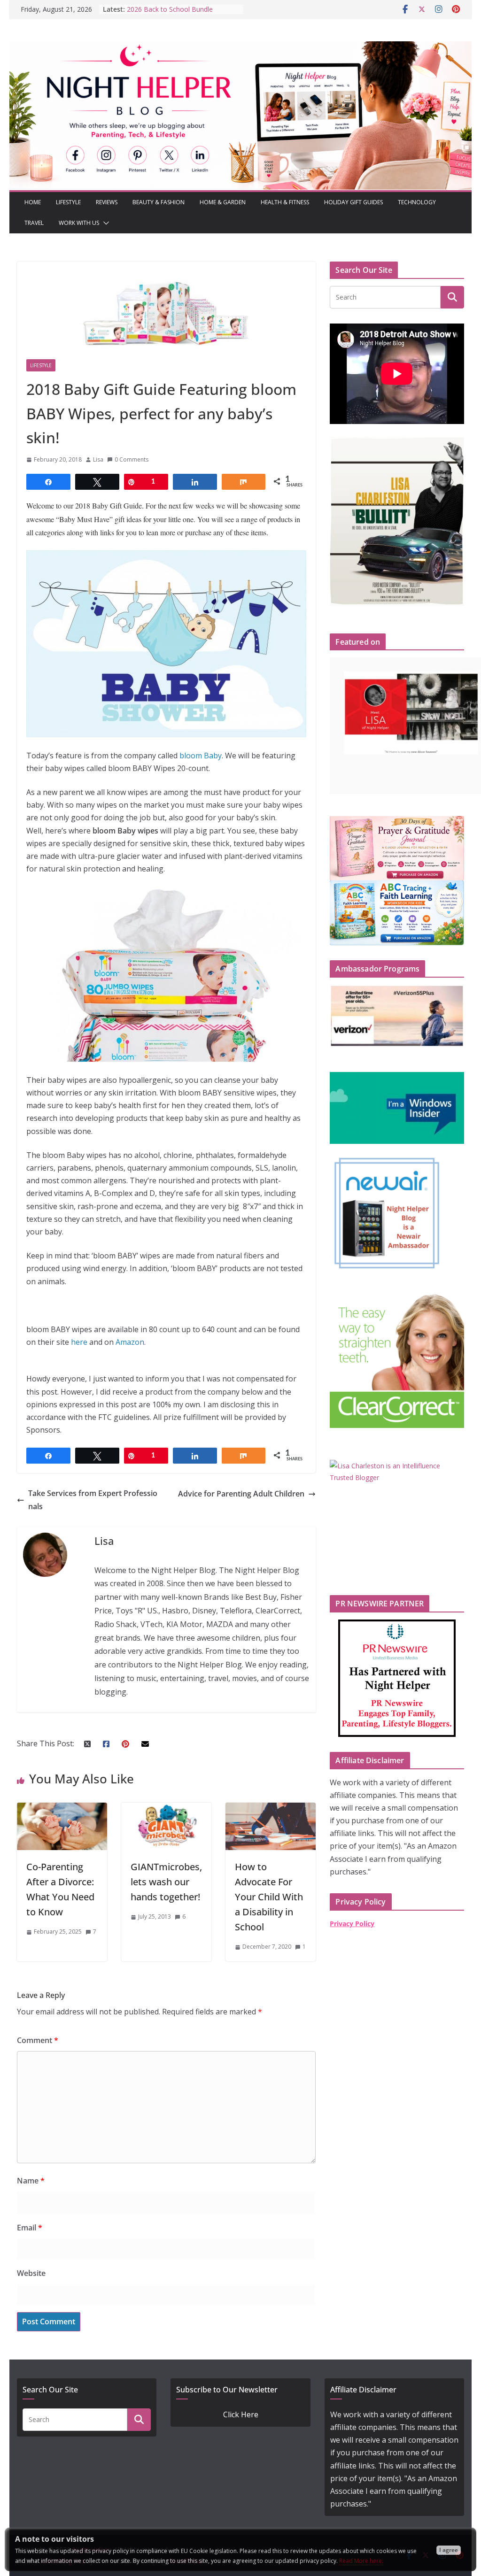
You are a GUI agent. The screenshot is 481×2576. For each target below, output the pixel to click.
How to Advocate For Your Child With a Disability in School (269, 1897)
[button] (104, 223)
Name (31, 2181)
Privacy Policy (352, 1924)
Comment (38, 2040)
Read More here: (361, 2561)
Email (30, 2228)
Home (33, 202)
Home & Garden (223, 202)
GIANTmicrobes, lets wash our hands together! (166, 1882)
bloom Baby (201, 756)
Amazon (130, 1342)
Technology (417, 202)
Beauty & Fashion (159, 202)
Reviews (107, 202)
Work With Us (79, 223)
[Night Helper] (240, 47)
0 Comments (132, 459)
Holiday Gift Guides (353, 202)
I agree (449, 2550)
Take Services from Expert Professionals (93, 1500)
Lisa (98, 459)
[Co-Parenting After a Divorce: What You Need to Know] (62, 1809)
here (79, 1342)
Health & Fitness (285, 202)
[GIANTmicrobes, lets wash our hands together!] (166, 1809)
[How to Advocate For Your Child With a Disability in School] (271, 1809)
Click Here (241, 2414)
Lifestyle (68, 202)
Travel (34, 223)
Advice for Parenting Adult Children (241, 1494)
